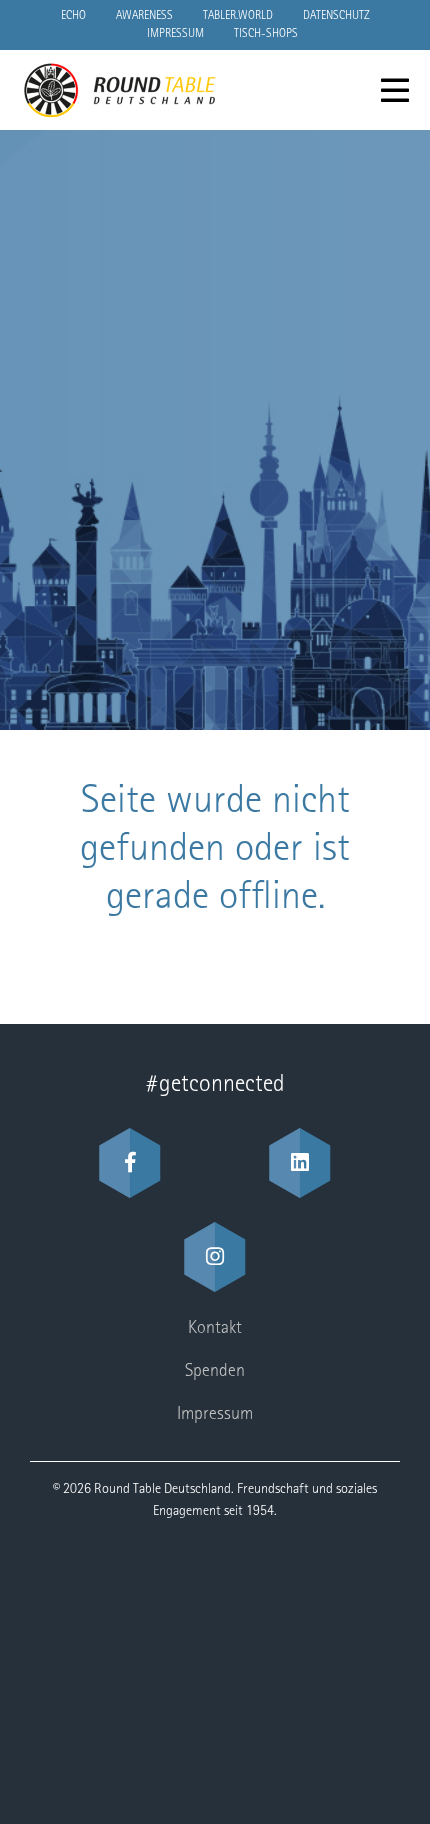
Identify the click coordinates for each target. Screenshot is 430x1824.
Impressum (175, 34)
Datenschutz (336, 16)
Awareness (144, 16)
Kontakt (215, 1329)
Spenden (215, 1372)
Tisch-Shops (266, 34)
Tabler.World (238, 16)
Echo (73, 16)
